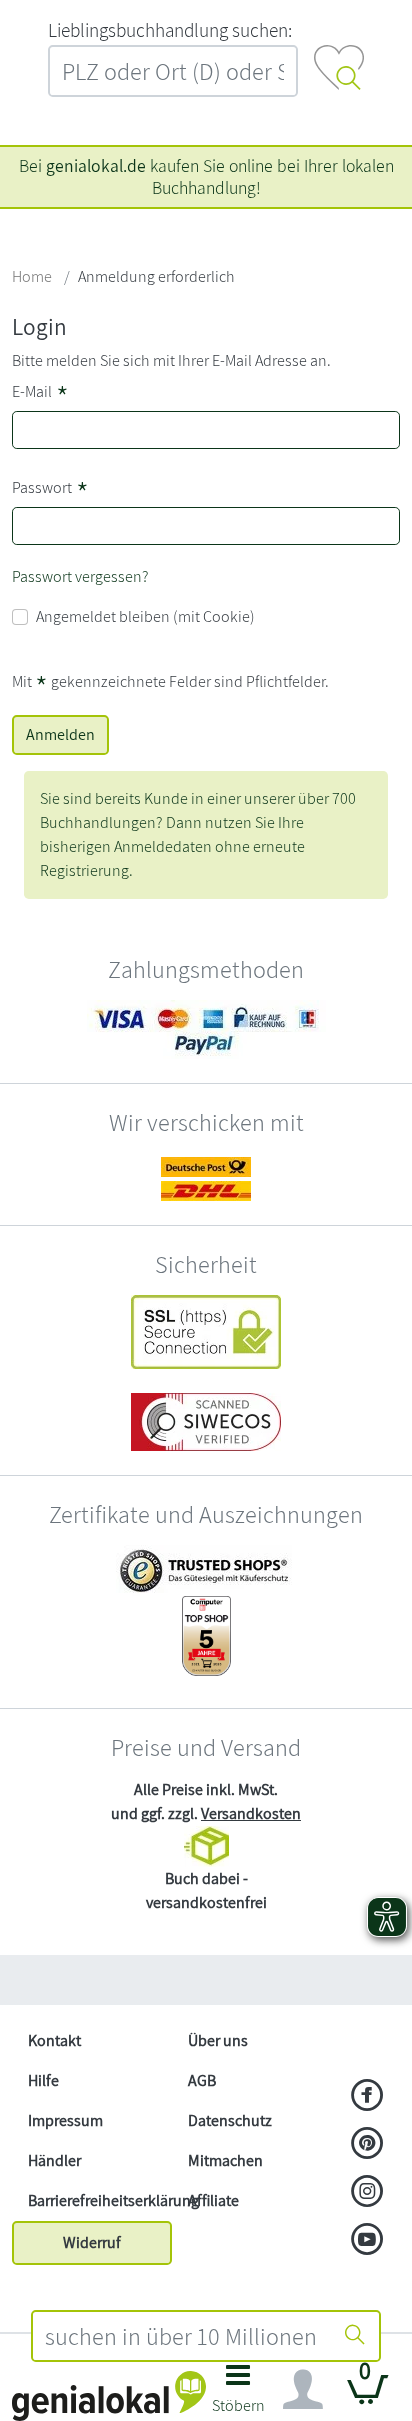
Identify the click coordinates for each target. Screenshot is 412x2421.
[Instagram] (367, 2193)
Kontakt (54, 2040)
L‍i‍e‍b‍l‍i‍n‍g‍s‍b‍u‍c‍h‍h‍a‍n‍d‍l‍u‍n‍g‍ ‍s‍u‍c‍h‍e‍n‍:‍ (170, 30)
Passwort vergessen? (80, 576)
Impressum (65, 2120)
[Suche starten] (355, 2336)
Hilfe (43, 2080)
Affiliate (213, 2200)
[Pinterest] (367, 2145)
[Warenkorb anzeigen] (368, 2397)
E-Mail (40, 393)
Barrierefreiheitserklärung (100, 2200)
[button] (238, 2394)
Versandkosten (251, 1813)
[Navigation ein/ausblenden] (303, 2390)
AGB (202, 2080)
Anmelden (60, 734)
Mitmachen (225, 2160)
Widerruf (92, 2242)
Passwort (50, 489)
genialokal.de (96, 165)
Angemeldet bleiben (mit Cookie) (145, 616)
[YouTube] (367, 2241)
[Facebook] (367, 2097)
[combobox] (182, 2336)
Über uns (218, 2040)
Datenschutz (230, 2120)
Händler (54, 2160)
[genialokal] (109, 2394)
